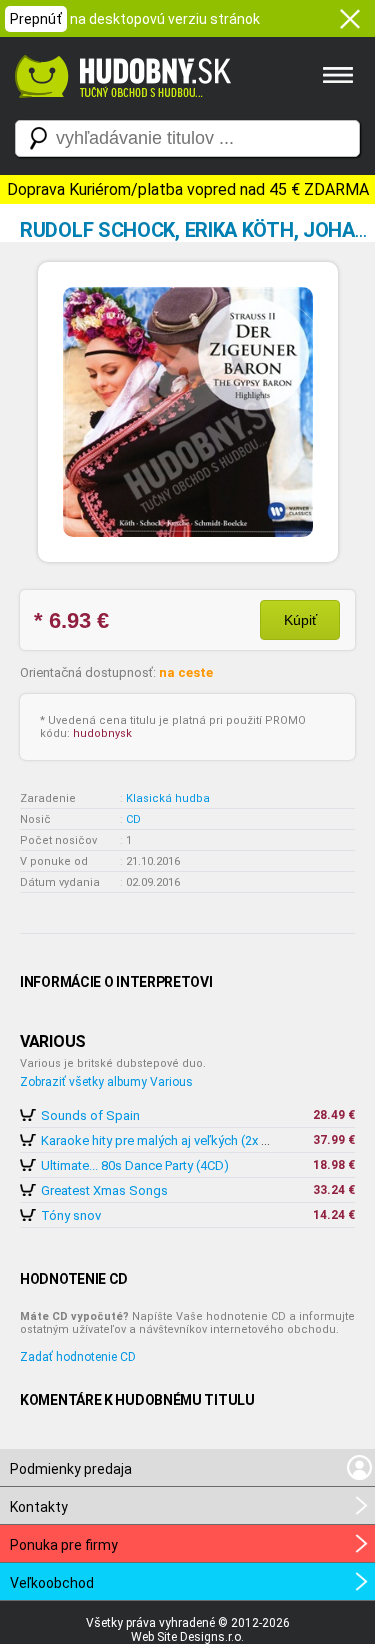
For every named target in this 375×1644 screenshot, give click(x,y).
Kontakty (39, 1507)
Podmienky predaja (71, 1469)
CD (133, 819)
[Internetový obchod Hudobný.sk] (120, 108)
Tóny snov (71, 1215)
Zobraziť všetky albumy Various (106, 1082)
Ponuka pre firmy (64, 1545)
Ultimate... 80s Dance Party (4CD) (135, 1165)
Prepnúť (36, 19)
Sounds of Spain (90, 1115)
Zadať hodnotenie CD (78, 1357)
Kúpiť (300, 620)
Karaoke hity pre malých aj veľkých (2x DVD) (166, 1140)
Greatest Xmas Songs (104, 1190)
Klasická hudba (168, 798)
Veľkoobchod (52, 1583)
